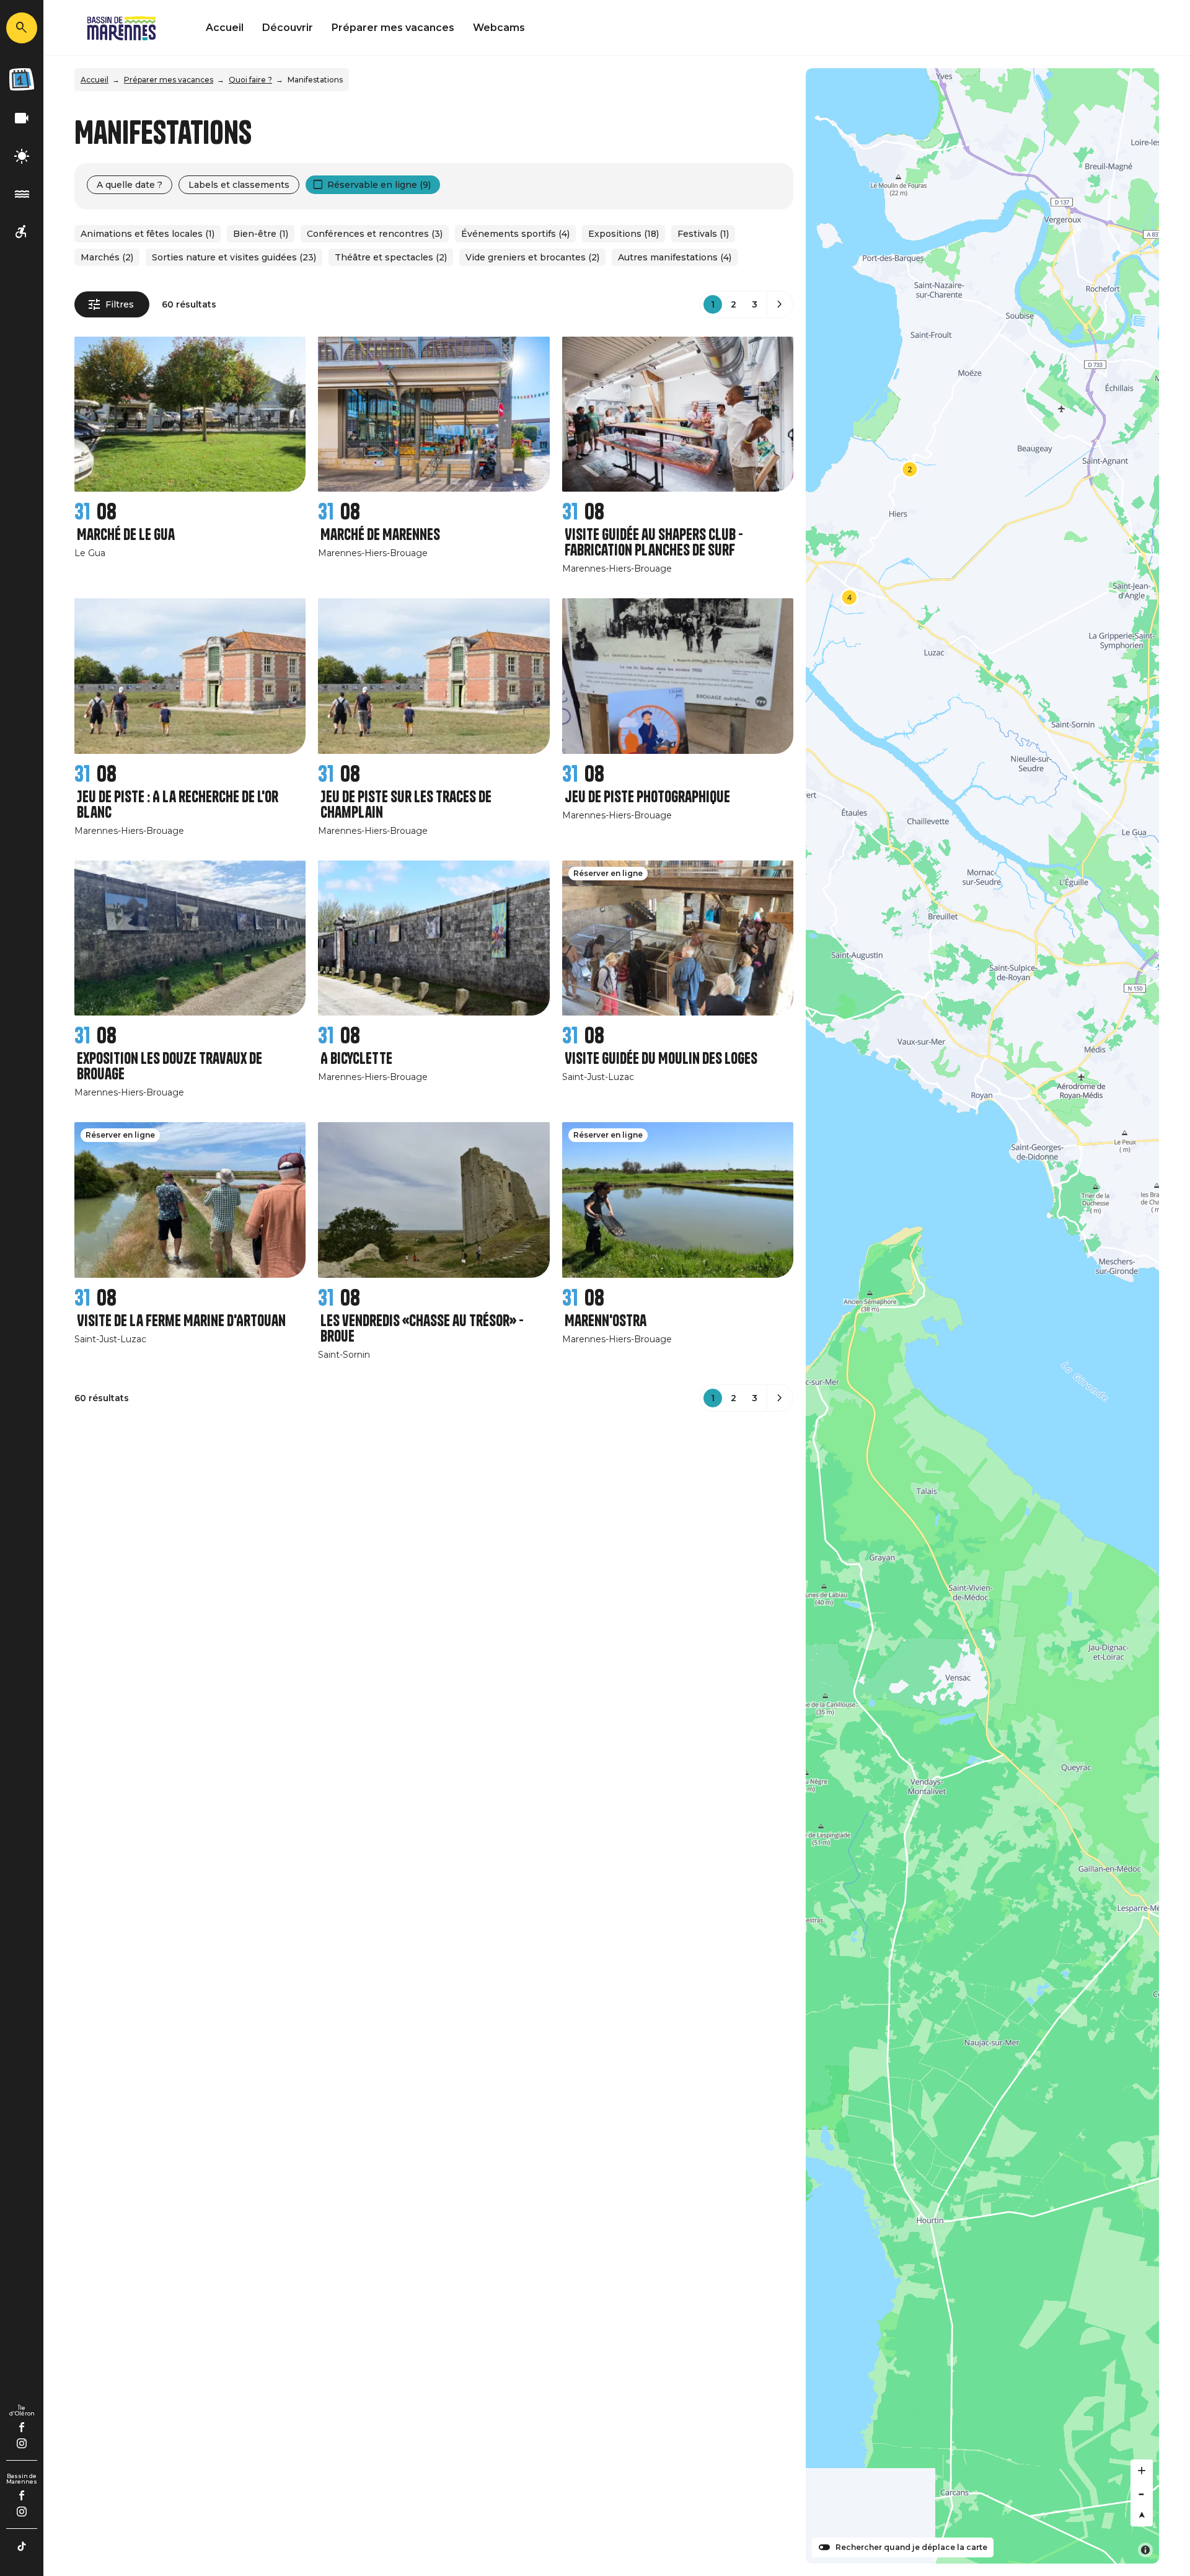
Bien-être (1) (261, 234)
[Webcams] (22, 119)
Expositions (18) (624, 234)
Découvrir (288, 28)
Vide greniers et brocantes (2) (532, 257)
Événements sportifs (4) (515, 234)
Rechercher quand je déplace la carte (911, 2547)
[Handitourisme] (22, 232)
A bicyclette (356, 1059)
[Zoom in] (1142, 2471)
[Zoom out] (1142, 2493)
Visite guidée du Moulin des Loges (661, 1059)
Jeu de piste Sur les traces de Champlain (406, 805)
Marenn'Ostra (606, 1321)
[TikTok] (22, 2546)
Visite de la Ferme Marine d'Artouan (181, 1321)
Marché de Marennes (380, 535)
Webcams (499, 28)
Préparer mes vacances (393, 28)
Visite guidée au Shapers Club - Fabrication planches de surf (654, 542)
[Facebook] (22, 2427)
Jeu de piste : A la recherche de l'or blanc (178, 805)
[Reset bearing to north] (1142, 2515)
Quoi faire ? (250, 80)
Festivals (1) (703, 234)
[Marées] (22, 194)
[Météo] (22, 157)
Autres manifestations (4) (675, 257)
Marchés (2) (107, 257)
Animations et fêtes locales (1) (148, 234)
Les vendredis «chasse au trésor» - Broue (422, 1329)
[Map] (982, 1316)
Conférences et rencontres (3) (375, 234)
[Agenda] (22, 79)
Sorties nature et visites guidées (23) (234, 257)
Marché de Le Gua (126, 535)
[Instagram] (22, 2443)
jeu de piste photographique (647, 797)
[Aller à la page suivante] (780, 304)
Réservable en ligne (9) (379, 185)
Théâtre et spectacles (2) (391, 257)
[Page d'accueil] (121, 28)
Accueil (225, 28)
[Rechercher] (22, 28)
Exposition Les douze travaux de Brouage (170, 1066)
